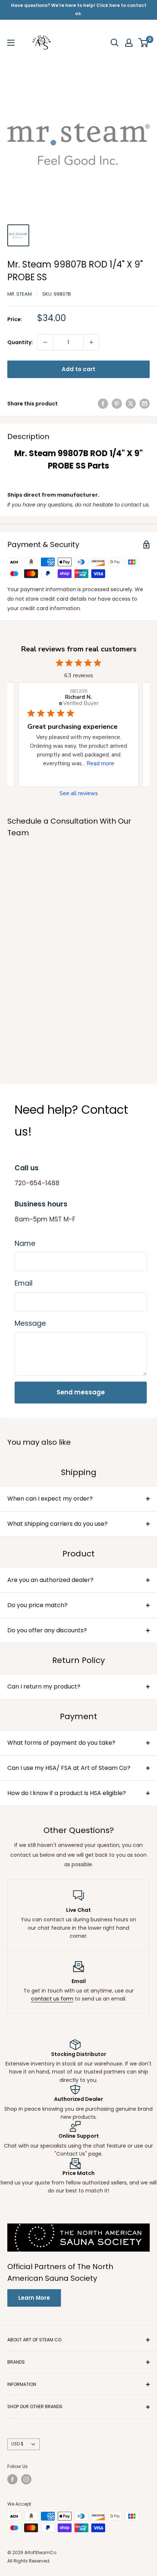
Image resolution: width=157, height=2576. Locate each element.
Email (24, 1283)
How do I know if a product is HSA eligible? (67, 1793)
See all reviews (79, 794)
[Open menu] (11, 43)
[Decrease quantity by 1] (45, 342)
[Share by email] (145, 404)
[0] (144, 43)
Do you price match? (37, 1605)
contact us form (52, 1999)
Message (30, 1323)
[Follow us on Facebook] (12, 2479)
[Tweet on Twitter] (131, 404)
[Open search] (115, 43)
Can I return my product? (44, 1686)
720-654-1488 (37, 1183)
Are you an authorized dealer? (50, 1580)
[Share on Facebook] (103, 404)
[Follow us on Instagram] (26, 2479)
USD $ (17, 2444)
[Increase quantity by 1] (91, 342)
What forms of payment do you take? (61, 1743)
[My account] (129, 43)
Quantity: (20, 342)
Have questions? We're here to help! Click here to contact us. (79, 9)
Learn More (34, 2298)
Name (25, 1243)
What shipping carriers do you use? (58, 1524)
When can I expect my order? (50, 1499)
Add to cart (78, 369)
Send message (81, 1392)
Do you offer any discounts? (47, 1630)
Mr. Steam (20, 294)
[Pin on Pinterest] (117, 404)
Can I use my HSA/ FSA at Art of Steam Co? (69, 1768)
